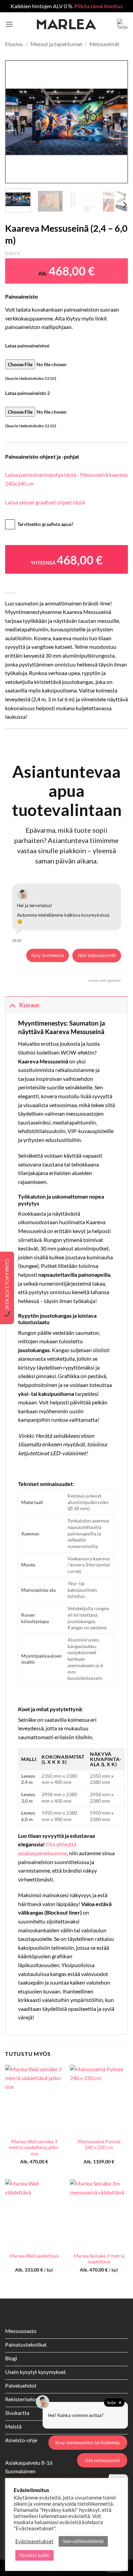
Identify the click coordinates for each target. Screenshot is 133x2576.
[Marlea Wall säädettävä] (34, 2214)
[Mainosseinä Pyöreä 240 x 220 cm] (99, 2100)
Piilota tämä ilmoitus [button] (99, 6)
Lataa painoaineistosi (27, 346)
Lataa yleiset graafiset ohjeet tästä (45, 502)
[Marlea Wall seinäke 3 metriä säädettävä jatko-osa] (34, 2100)
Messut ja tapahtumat (56, 44)
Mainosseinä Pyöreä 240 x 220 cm (99, 2145)
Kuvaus (29, 1005)
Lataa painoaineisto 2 (27, 393)
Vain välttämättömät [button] (83, 2541)
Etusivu (14, 44)
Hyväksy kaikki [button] (34, 2555)
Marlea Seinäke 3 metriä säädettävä (99, 2259)
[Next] (117, 122)
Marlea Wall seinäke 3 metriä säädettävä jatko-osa (34, 2148)
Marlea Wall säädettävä (34, 2256)
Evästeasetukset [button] (34, 2541)
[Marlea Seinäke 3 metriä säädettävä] (99, 2214)
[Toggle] (12, 1005)
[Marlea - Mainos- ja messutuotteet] (66, 24)
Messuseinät (104, 44)
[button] (9, 24)
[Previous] (16, 122)
